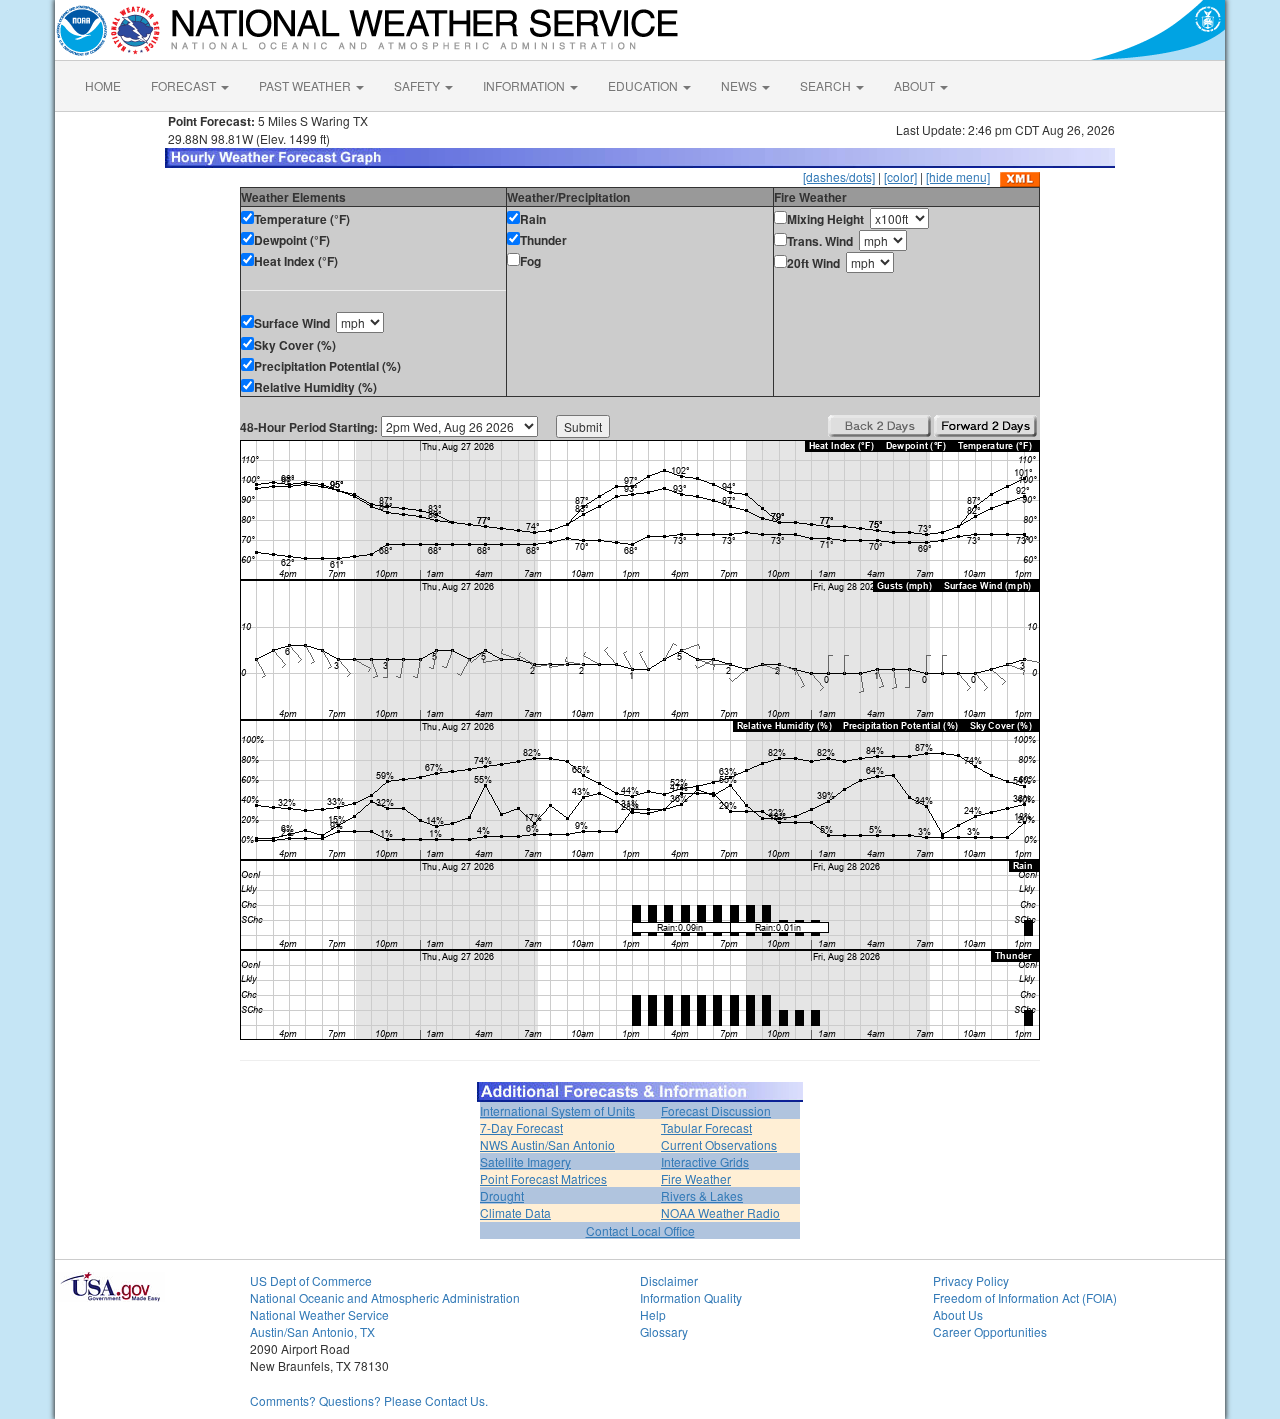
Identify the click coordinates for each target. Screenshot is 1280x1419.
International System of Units (557, 1110)
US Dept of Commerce (311, 1280)
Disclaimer (669, 1280)
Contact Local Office (640, 1230)
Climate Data (515, 1212)
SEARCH (827, 85)
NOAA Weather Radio (720, 1212)
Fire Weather (696, 1178)
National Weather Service (319, 1314)
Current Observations (719, 1144)
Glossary (664, 1331)
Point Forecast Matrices (543, 1178)
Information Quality (691, 1297)
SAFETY (418, 85)
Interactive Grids (705, 1161)
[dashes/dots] (839, 176)
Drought (502, 1195)
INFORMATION (525, 85)
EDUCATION (644, 85)
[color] (900, 176)
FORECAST (185, 85)
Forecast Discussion (716, 1110)
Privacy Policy (971, 1280)
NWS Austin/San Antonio (547, 1144)
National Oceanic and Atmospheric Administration (385, 1297)
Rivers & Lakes (702, 1195)
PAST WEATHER (306, 85)
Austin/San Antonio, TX (312, 1331)
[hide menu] (958, 176)
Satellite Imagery (525, 1161)
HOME (103, 85)
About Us (958, 1314)
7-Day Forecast (521, 1127)
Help (653, 1314)
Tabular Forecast (706, 1127)
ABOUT (916, 85)
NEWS (740, 85)
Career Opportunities (990, 1331)
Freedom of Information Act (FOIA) (1025, 1297)
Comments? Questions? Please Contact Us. (369, 1400)
